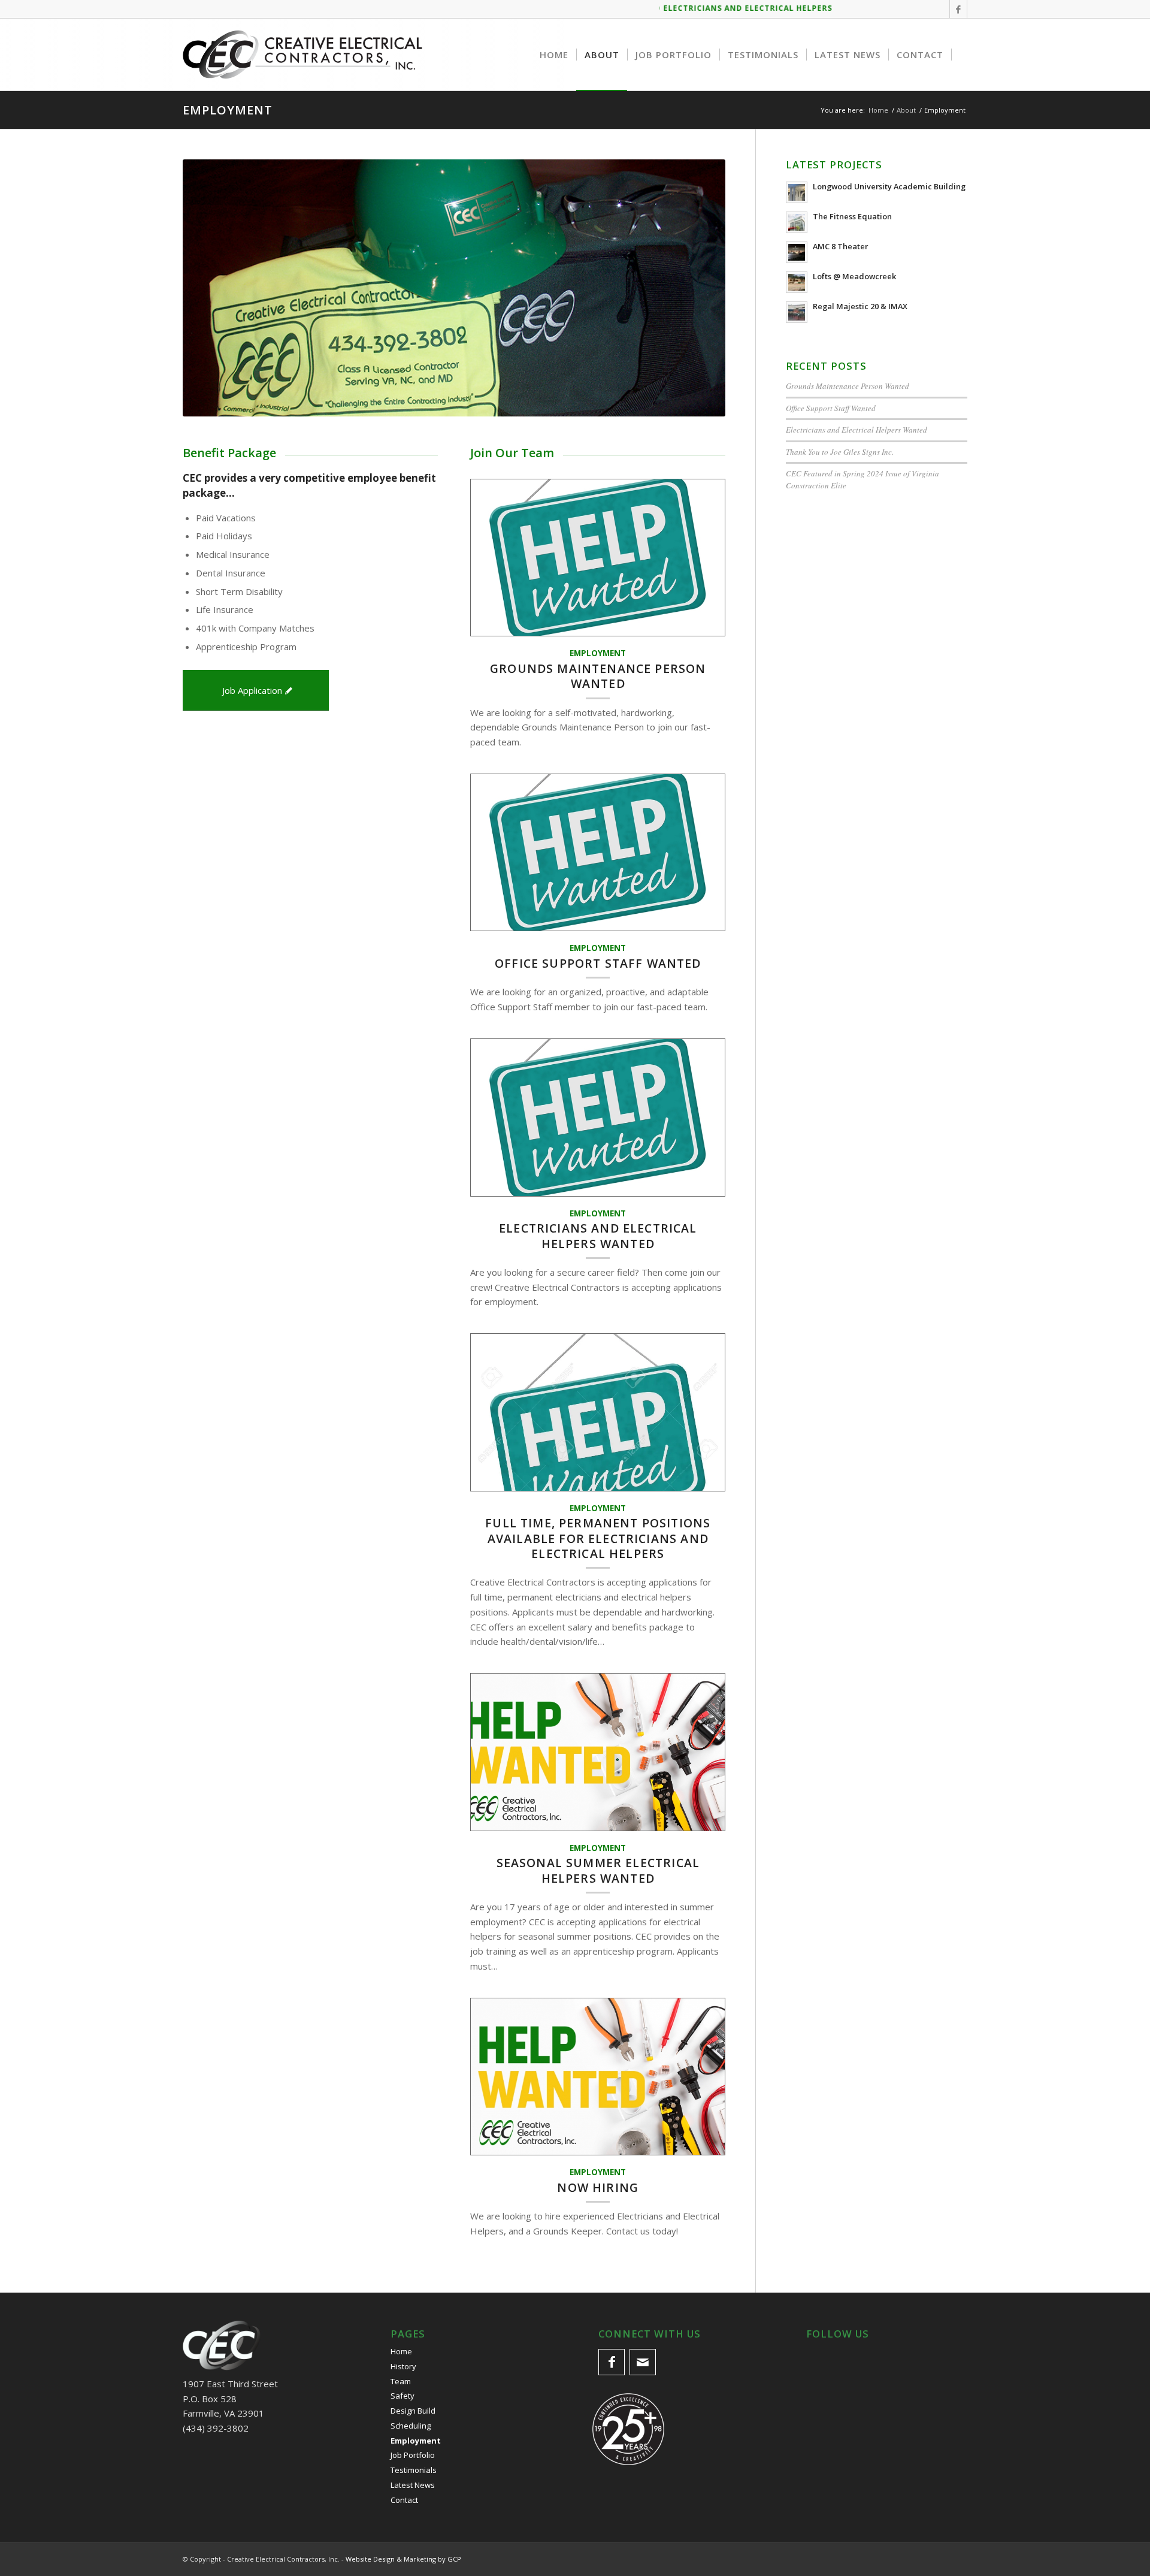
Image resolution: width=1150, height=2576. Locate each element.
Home (401, 2351)
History (403, 2366)
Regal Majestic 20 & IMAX (860, 306)
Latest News (413, 2485)
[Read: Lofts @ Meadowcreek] (797, 282)
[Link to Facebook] (958, 9)
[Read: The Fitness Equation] (797, 222)
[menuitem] (554, 55)
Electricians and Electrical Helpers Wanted (598, 1236)
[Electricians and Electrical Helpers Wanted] (598, 1118)
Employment (228, 110)
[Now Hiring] (598, 2077)
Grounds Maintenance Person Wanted (598, 676)
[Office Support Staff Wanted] (598, 853)
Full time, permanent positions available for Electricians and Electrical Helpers (598, 1538)
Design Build (413, 2411)
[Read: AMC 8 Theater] (797, 252)
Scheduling (411, 2426)
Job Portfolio (413, 2455)
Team (401, 2381)
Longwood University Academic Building (889, 186)
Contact (404, 2500)
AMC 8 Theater (840, 246)
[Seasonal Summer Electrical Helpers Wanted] (598, 1752)
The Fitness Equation (852, 216)
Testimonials (414, 2470)
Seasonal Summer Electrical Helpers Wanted (598, 1870)
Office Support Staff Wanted (598, 963)
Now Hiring (598, 2187)
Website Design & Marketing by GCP (403, 2559)
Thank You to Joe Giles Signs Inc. (840, 452)
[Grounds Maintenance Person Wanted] (598, 558)
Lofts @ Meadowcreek (854, 276)
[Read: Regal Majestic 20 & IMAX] (797, 312)
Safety (402, 2396)
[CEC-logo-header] (302, 55)
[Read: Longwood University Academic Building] (797, 192)
